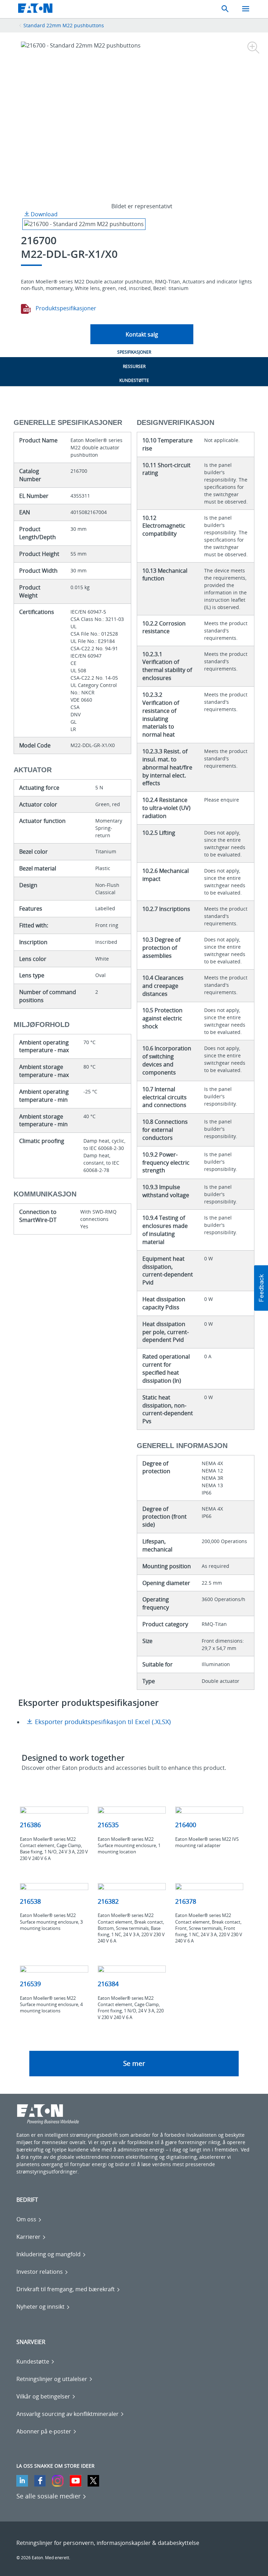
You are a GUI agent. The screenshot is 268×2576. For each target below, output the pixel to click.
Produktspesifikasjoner (65, 308)
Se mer (134, 2063)
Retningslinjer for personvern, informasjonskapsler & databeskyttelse (108, 2543)
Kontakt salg (142, 334)
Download (43, 214)
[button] (261, 1288)
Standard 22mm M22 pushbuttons (64, 25)
